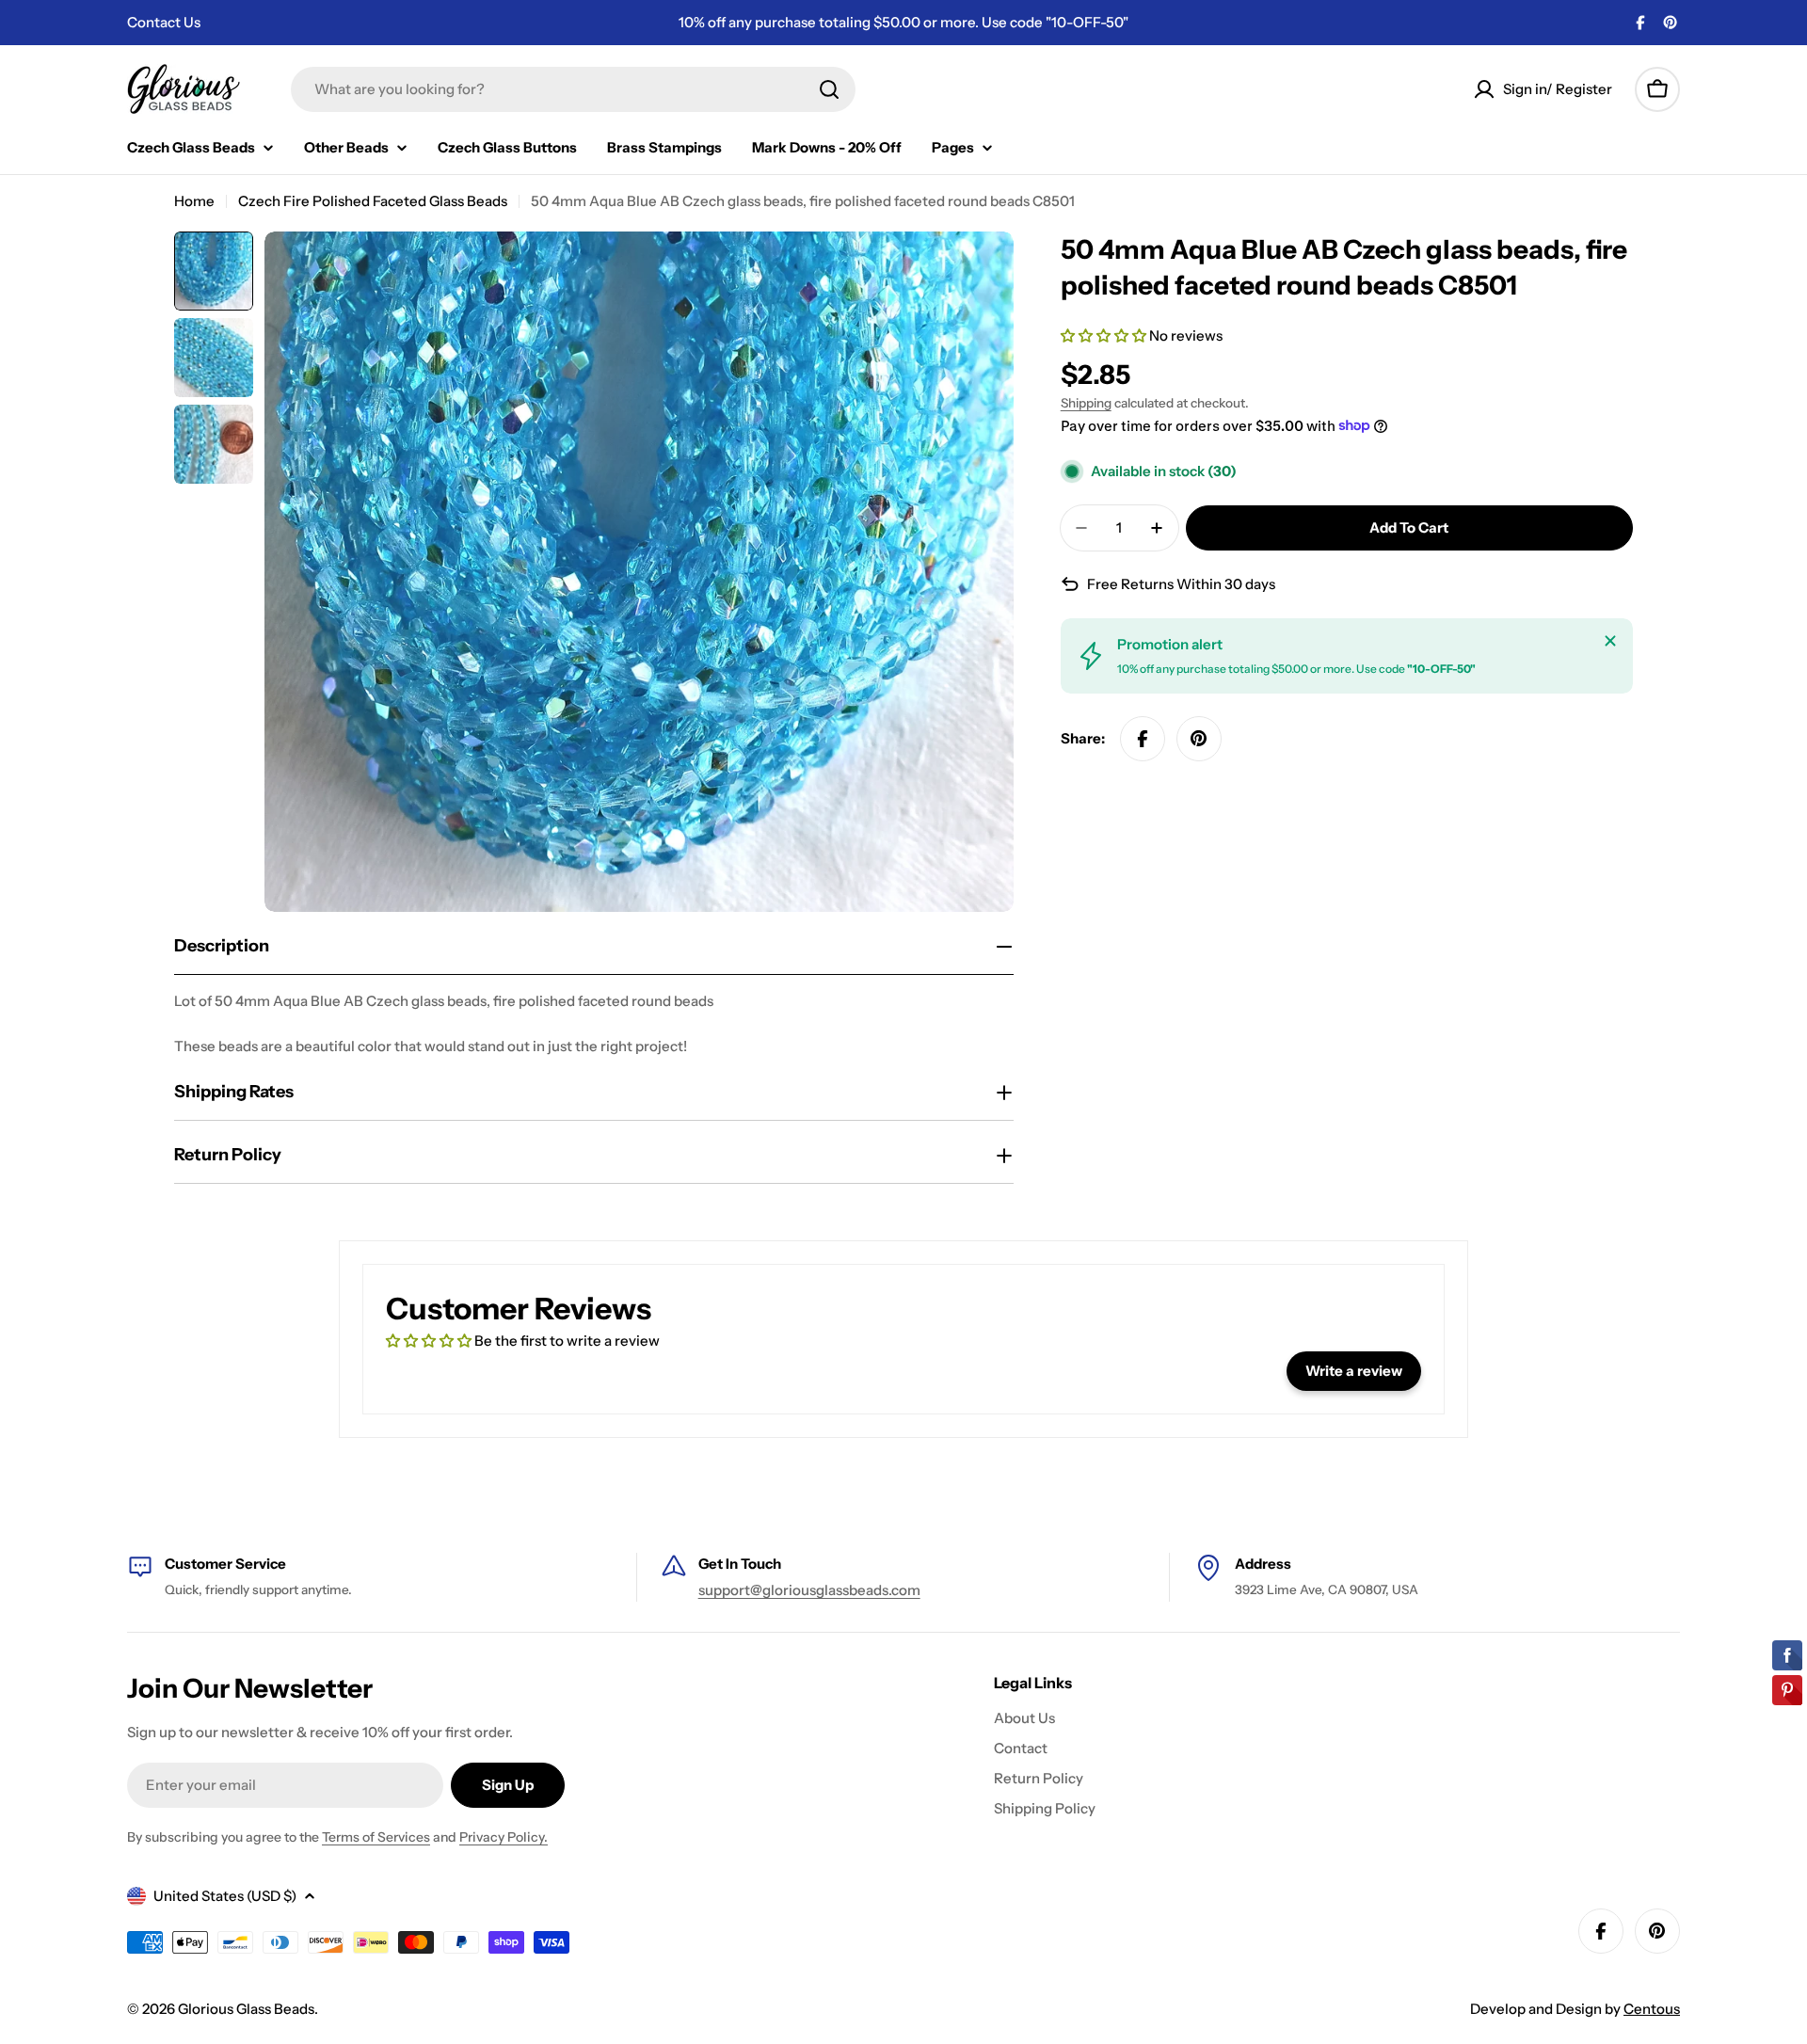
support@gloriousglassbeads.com (809, 1590)
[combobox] (573, 89)
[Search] (829, 89)
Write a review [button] (1354, 1371)
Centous (1652, 2009)
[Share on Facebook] (1143, 739)
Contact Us (164, 22)
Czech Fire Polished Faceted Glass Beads (373, 201)
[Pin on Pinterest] (1199, 739)
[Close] (1610, 641)
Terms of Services (376, 1837)
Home (194, 201)
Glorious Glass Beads (246, 2009)
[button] (1105, 335)
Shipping (1086, 403)
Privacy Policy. (504, 1837)
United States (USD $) (225, 1896)
